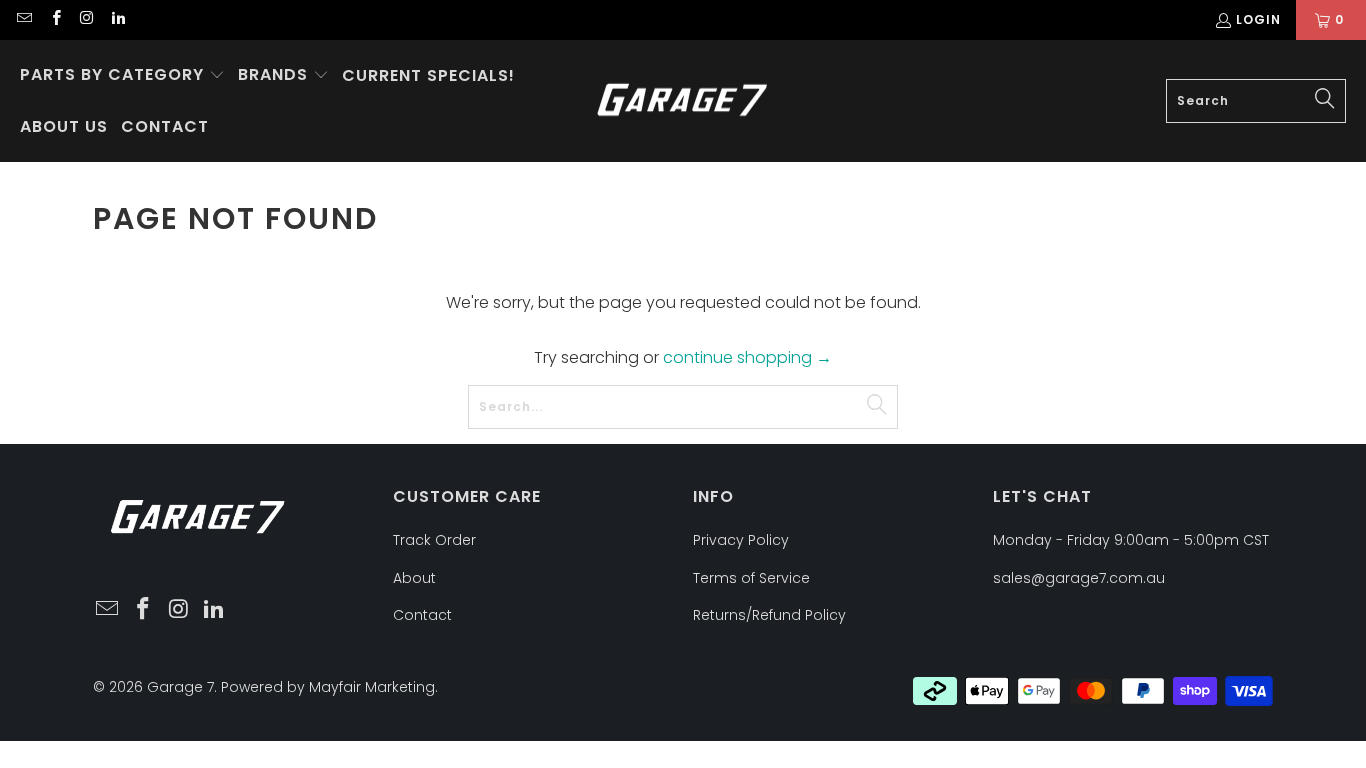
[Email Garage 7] (23, 19)
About (414, 578)
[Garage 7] (682, 101)
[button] (122, 76)
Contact (422, 615)
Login (1258, 19)
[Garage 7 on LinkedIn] (117, 19)
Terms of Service (751, 578)
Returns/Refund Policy (769, 615)
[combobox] (1256, 101)
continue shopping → (747, 357)
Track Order (434, 540)
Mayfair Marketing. (373, 687)
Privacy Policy (741, 540)
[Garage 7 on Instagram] (86, 19)
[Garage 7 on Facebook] (54, 19)
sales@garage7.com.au (1079, 578)
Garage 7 (180, 687)
